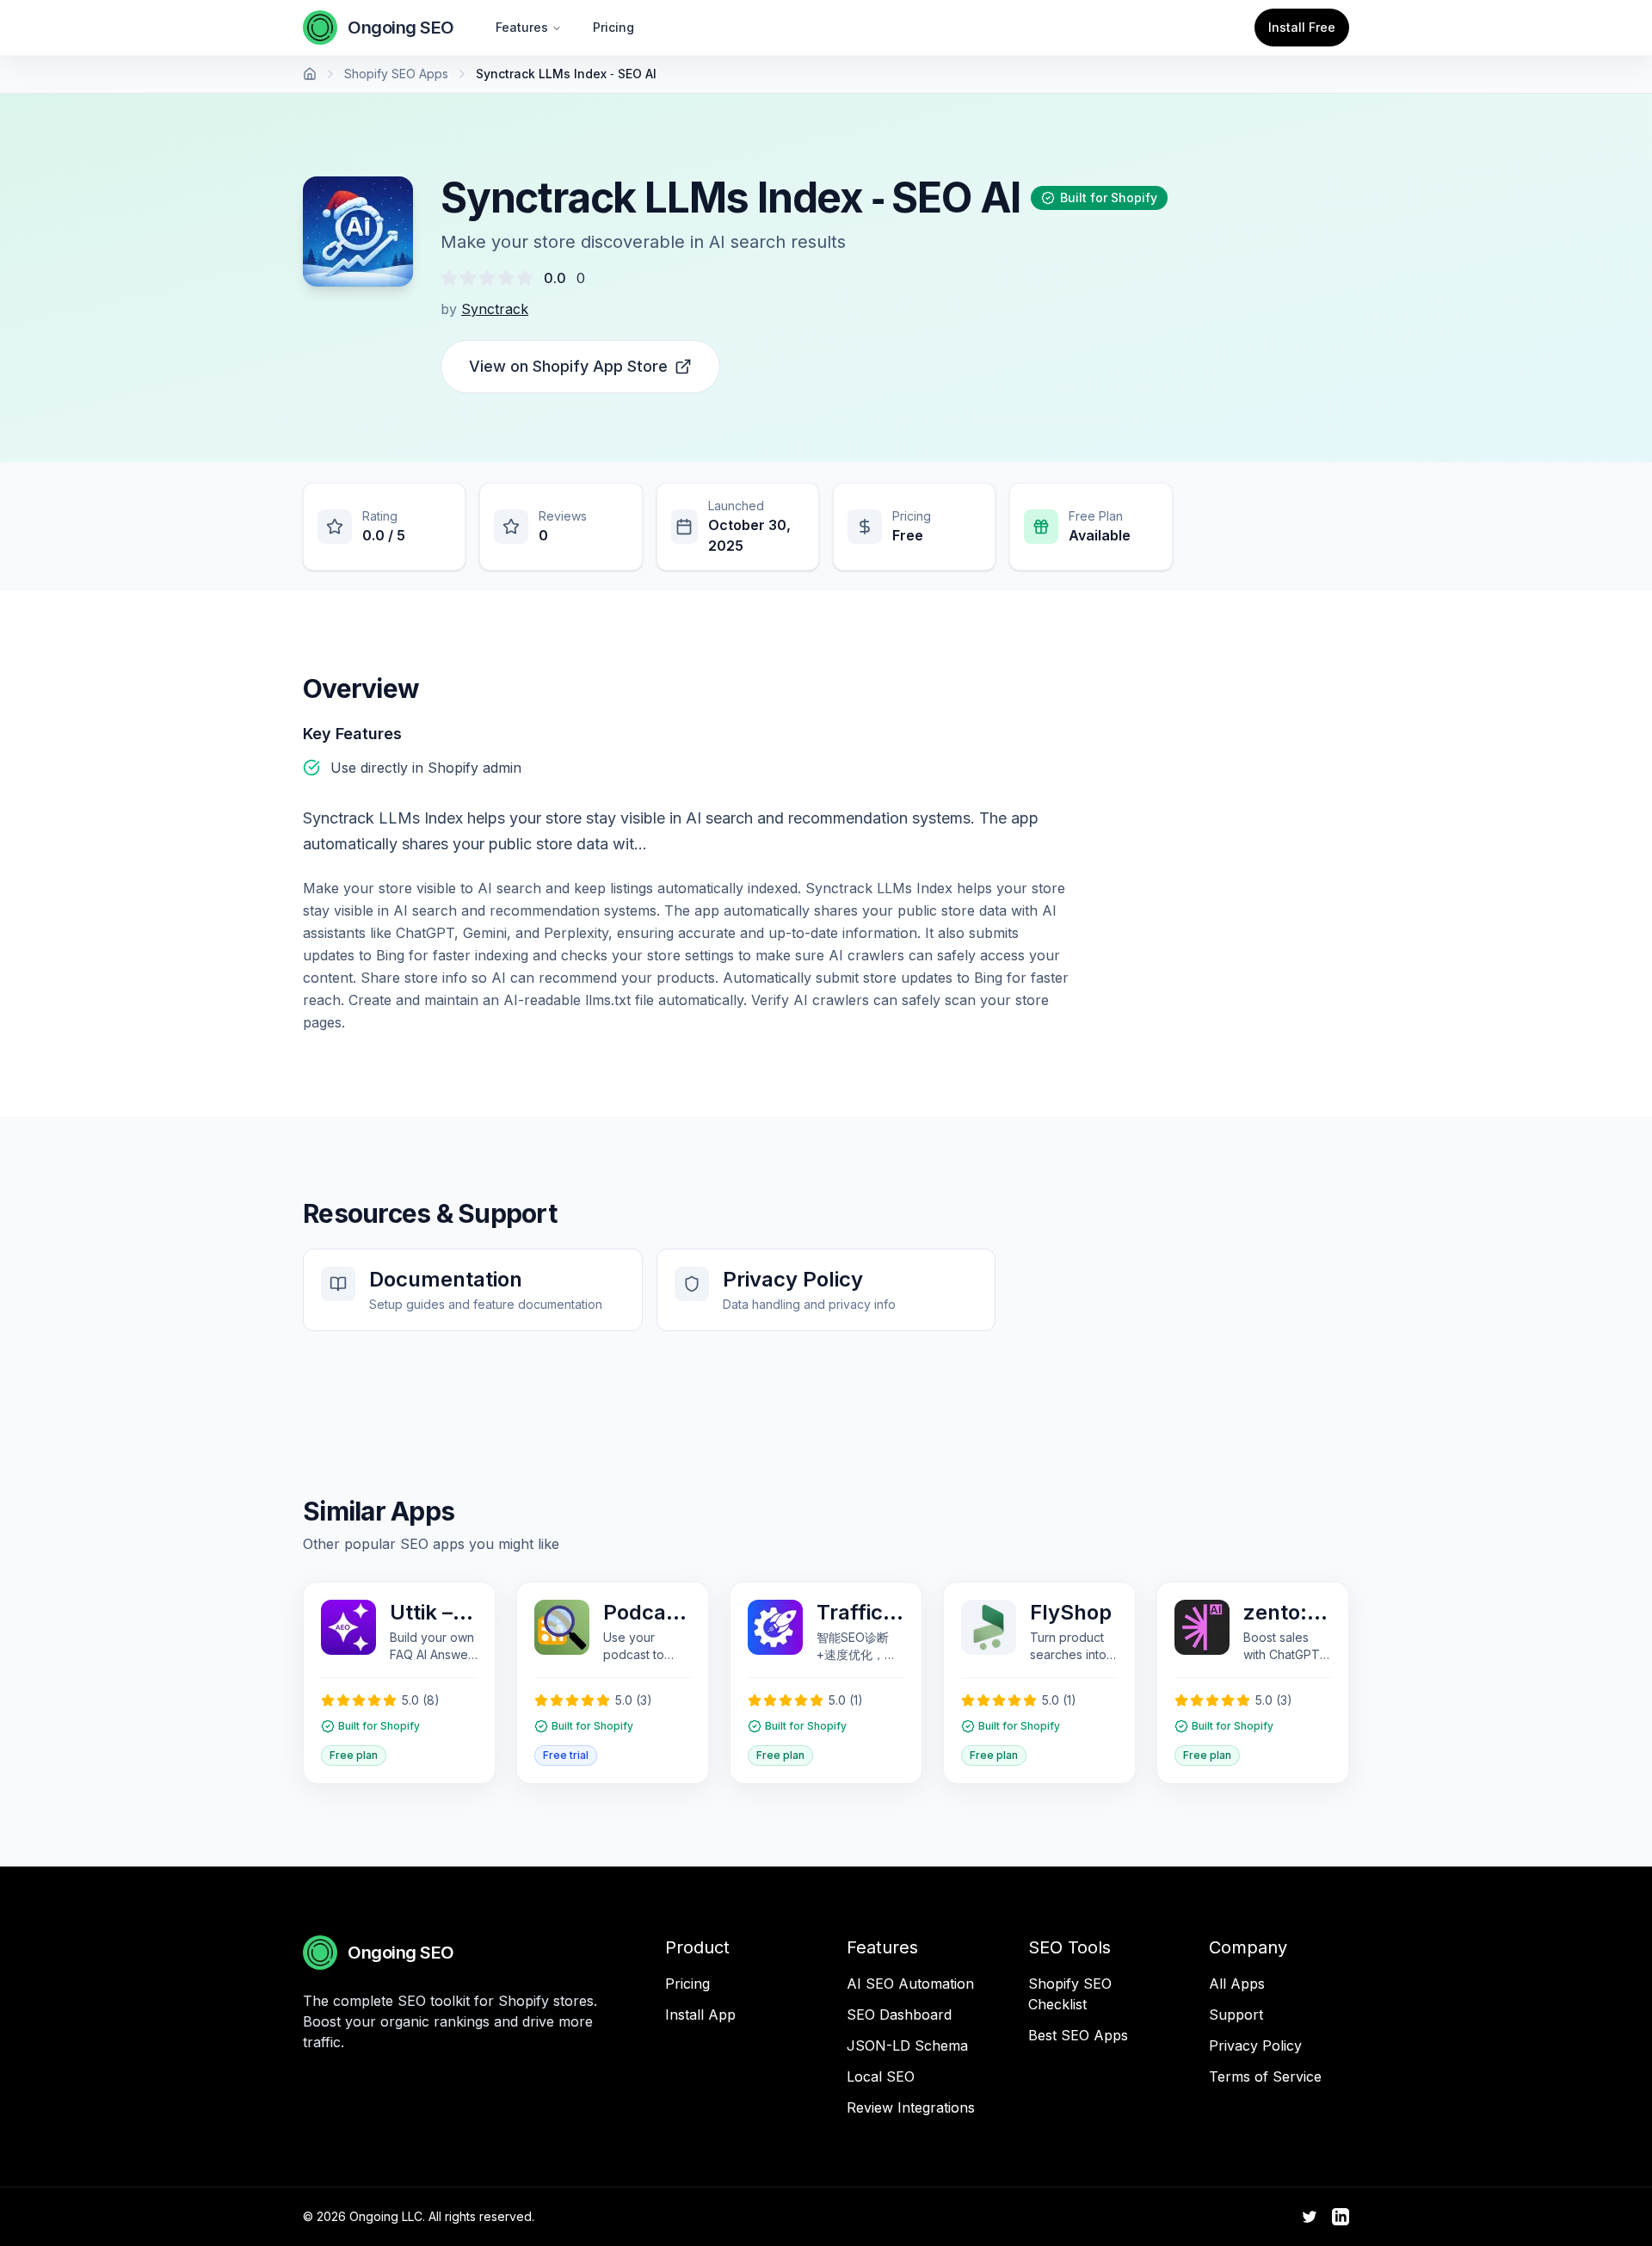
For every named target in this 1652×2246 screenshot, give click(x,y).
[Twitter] (1310, 2217)
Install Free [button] (1302, 27)
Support (1236, 2015)
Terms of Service (1265, 2076)
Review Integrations (911, 2107)
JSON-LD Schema (907, 2045)
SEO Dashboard (899, 2015)
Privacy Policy (1255, 2045)
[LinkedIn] (1341, 2217)
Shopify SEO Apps (396, 74)
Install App (700, 2015)
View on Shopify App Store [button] (568, 366)
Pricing (613, 27)
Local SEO (881, 2076)
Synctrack (495, 309)
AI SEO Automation (910, 1984)
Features (522, 27)
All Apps (1237, 1984)
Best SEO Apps (1078, 2035)
